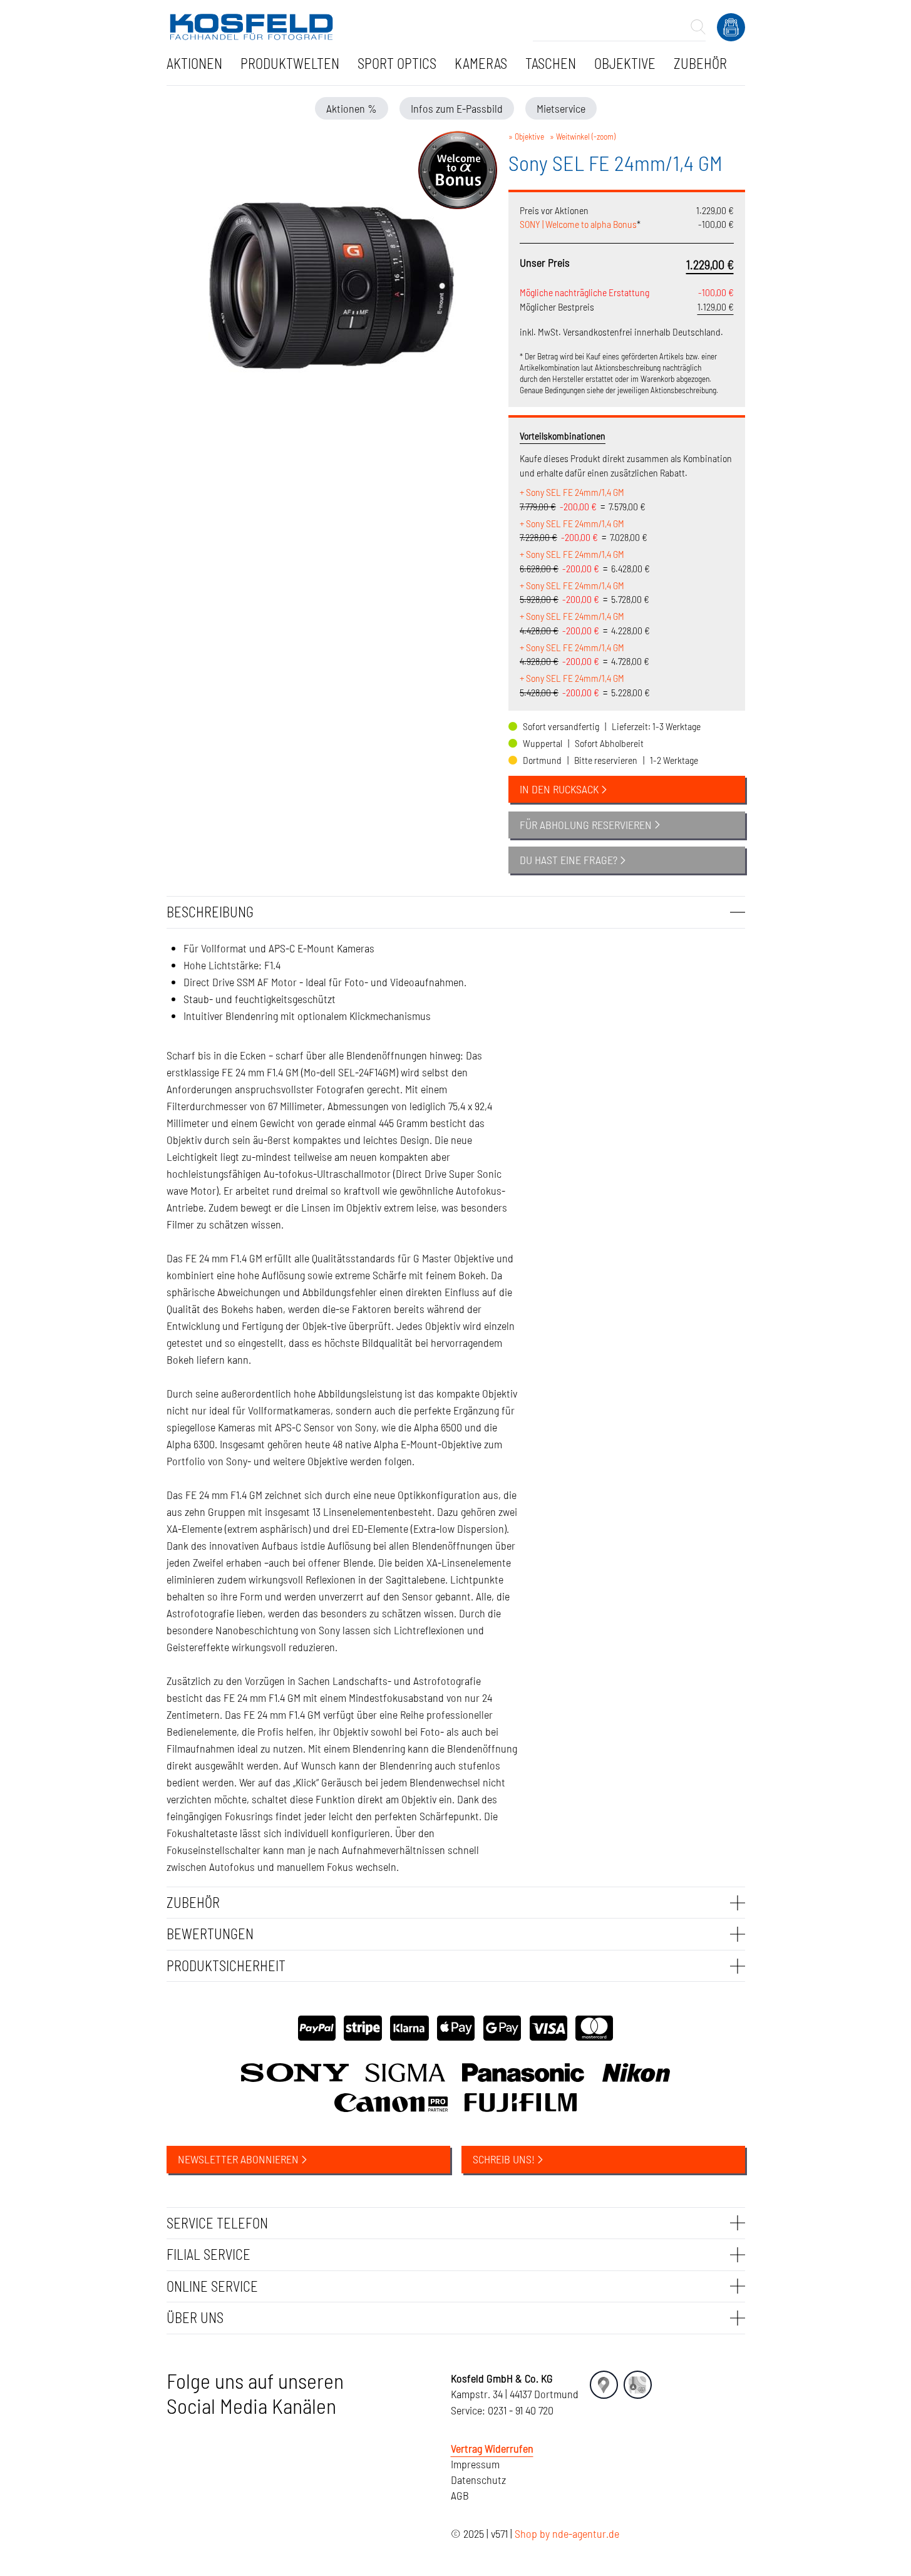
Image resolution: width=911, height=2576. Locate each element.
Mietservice (561, 108)
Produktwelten (290, 63)
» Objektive (526, 136)
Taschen (551, 63)
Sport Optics (397, 63)
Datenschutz (478, 2480)
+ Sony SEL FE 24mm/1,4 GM (572, 492)
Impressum (475, 2464)
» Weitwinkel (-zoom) (583, 136)
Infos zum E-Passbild (457, 108)
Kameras (481, 63)
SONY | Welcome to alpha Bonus (578, 224)
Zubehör (700, 63)
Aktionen (194, 63)
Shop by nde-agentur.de (567, 2533)
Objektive (625, 63)
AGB (460, 2495)
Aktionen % (352, 108)
